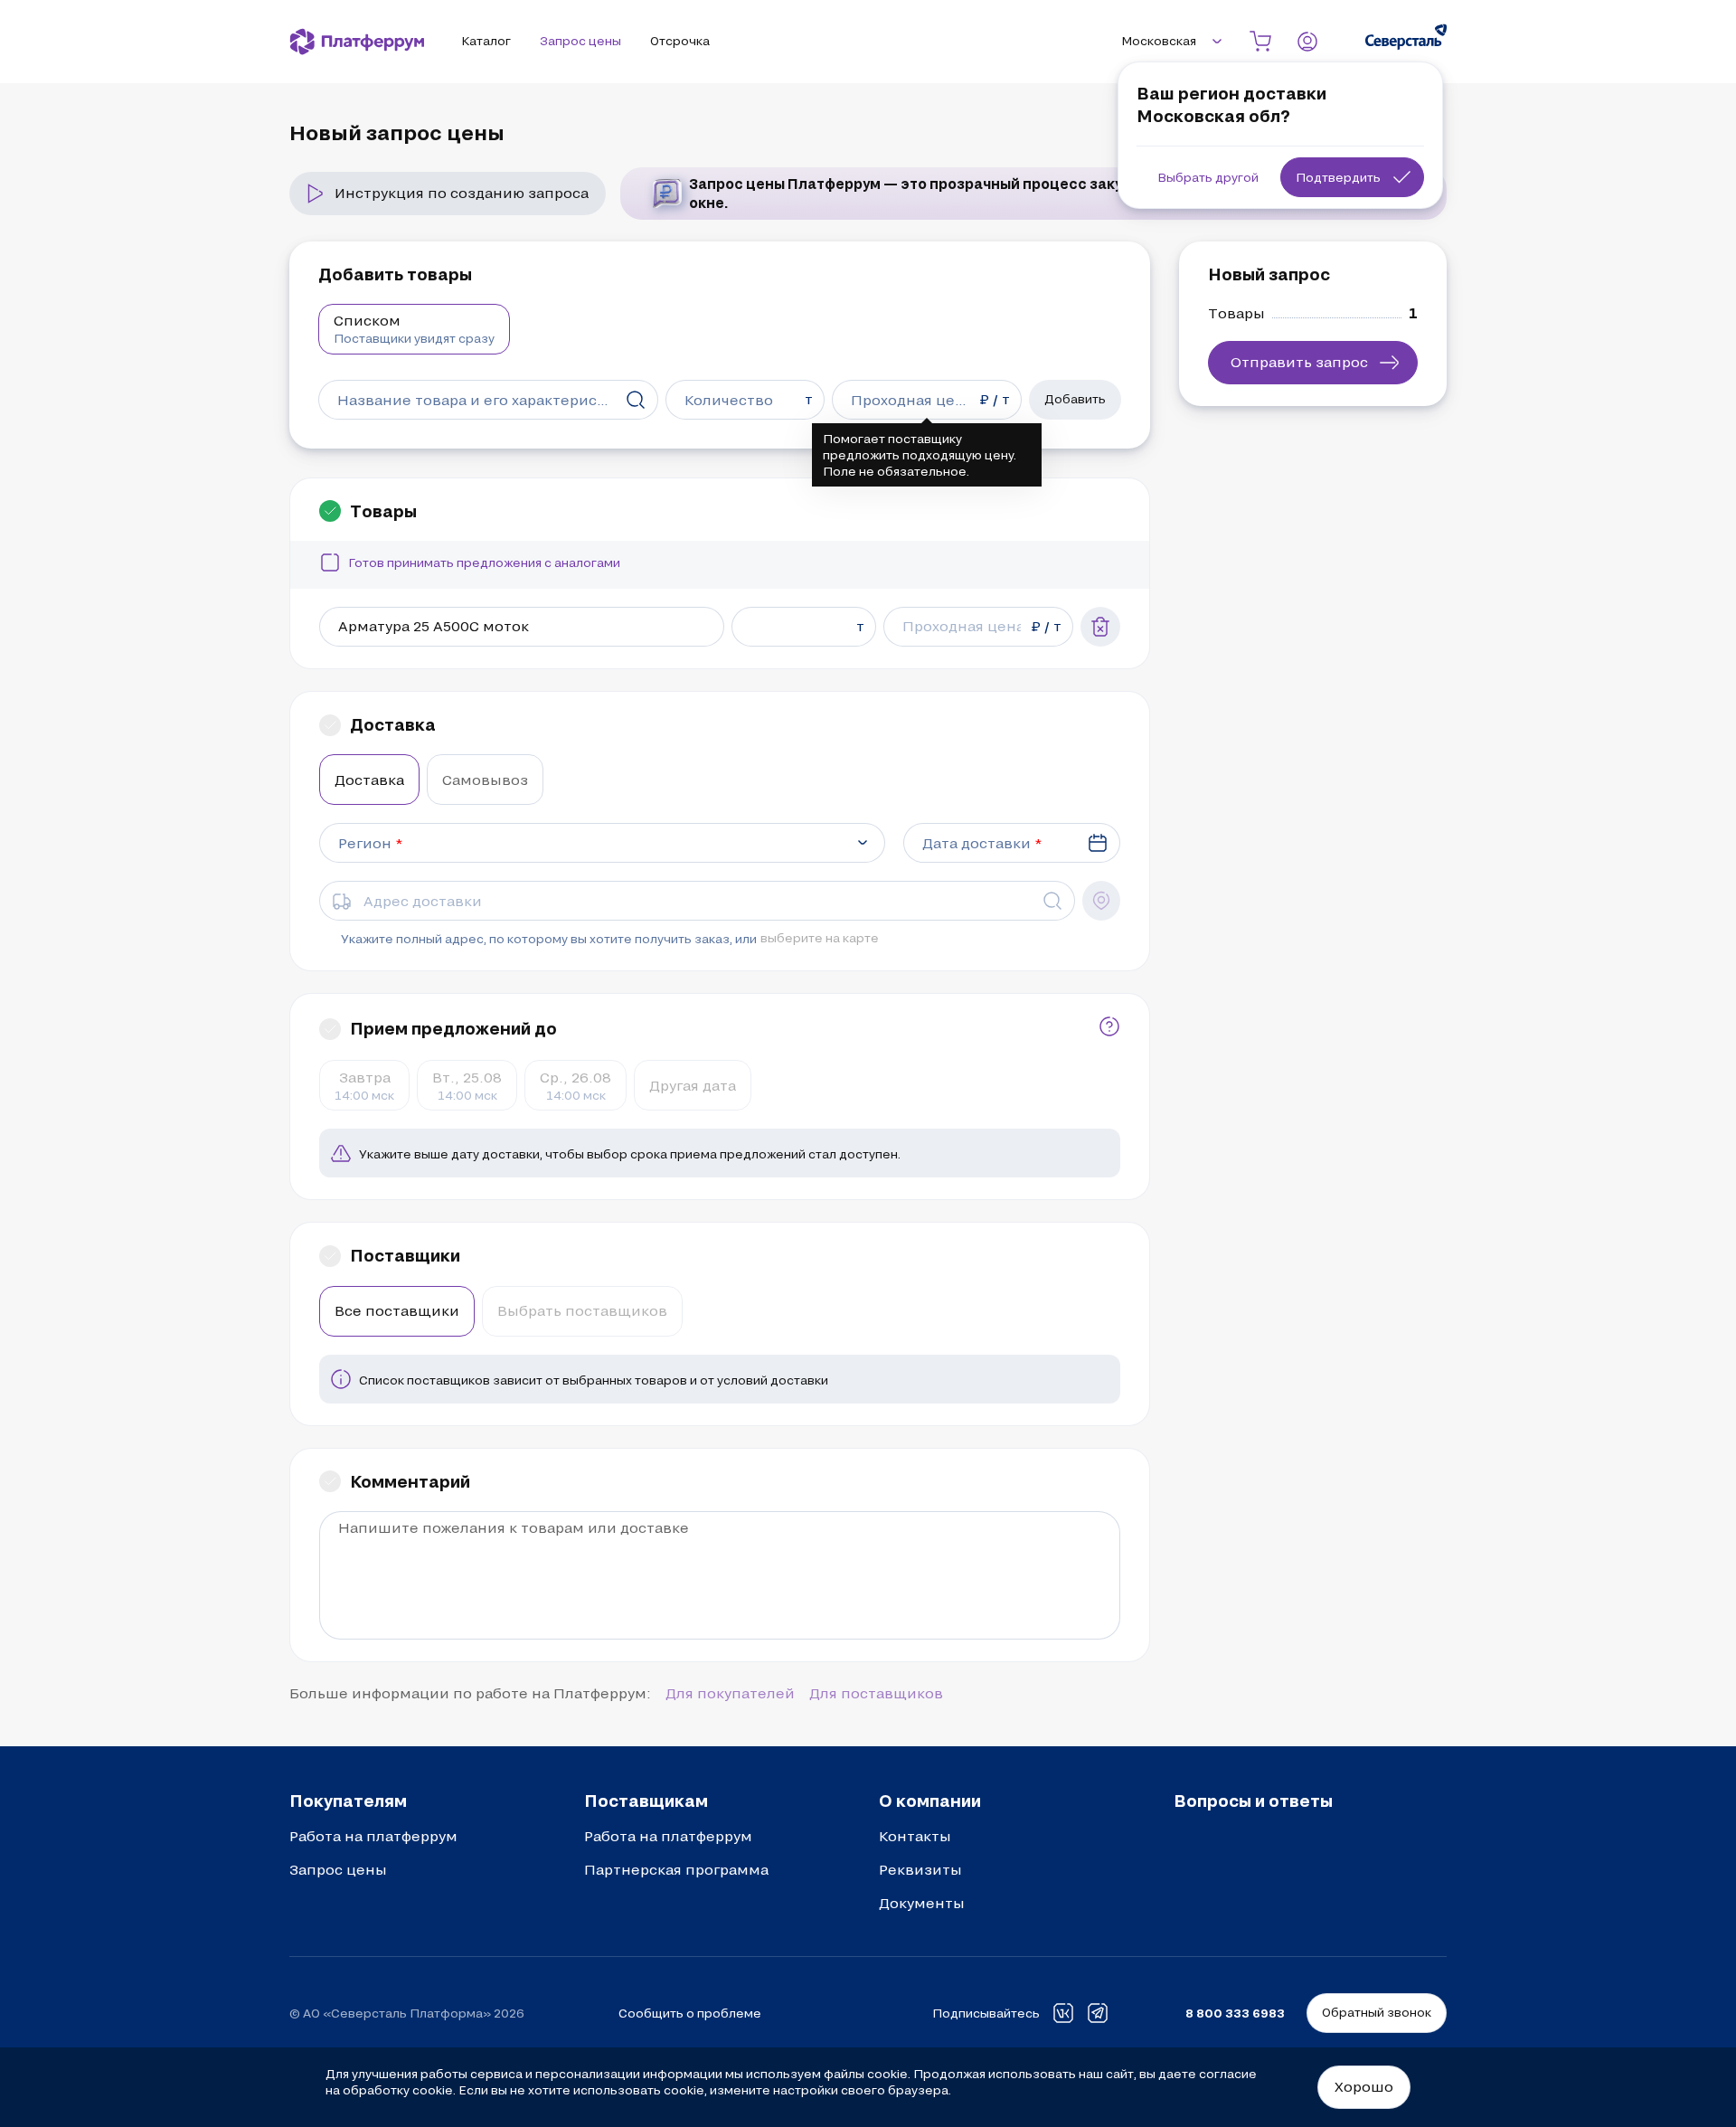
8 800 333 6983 (1235, 2013)
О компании (930, 1801)
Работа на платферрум (373, 1836)
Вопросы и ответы (1253, 1801)
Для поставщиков (876, 1693)
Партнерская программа (676, 1869)
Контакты (915, 1836)
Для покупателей (730, 1693)
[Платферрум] (357, 42)
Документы (922, 1903)
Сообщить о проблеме (690, 2013)
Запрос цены (338, 1869)
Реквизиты (920, 1869)
